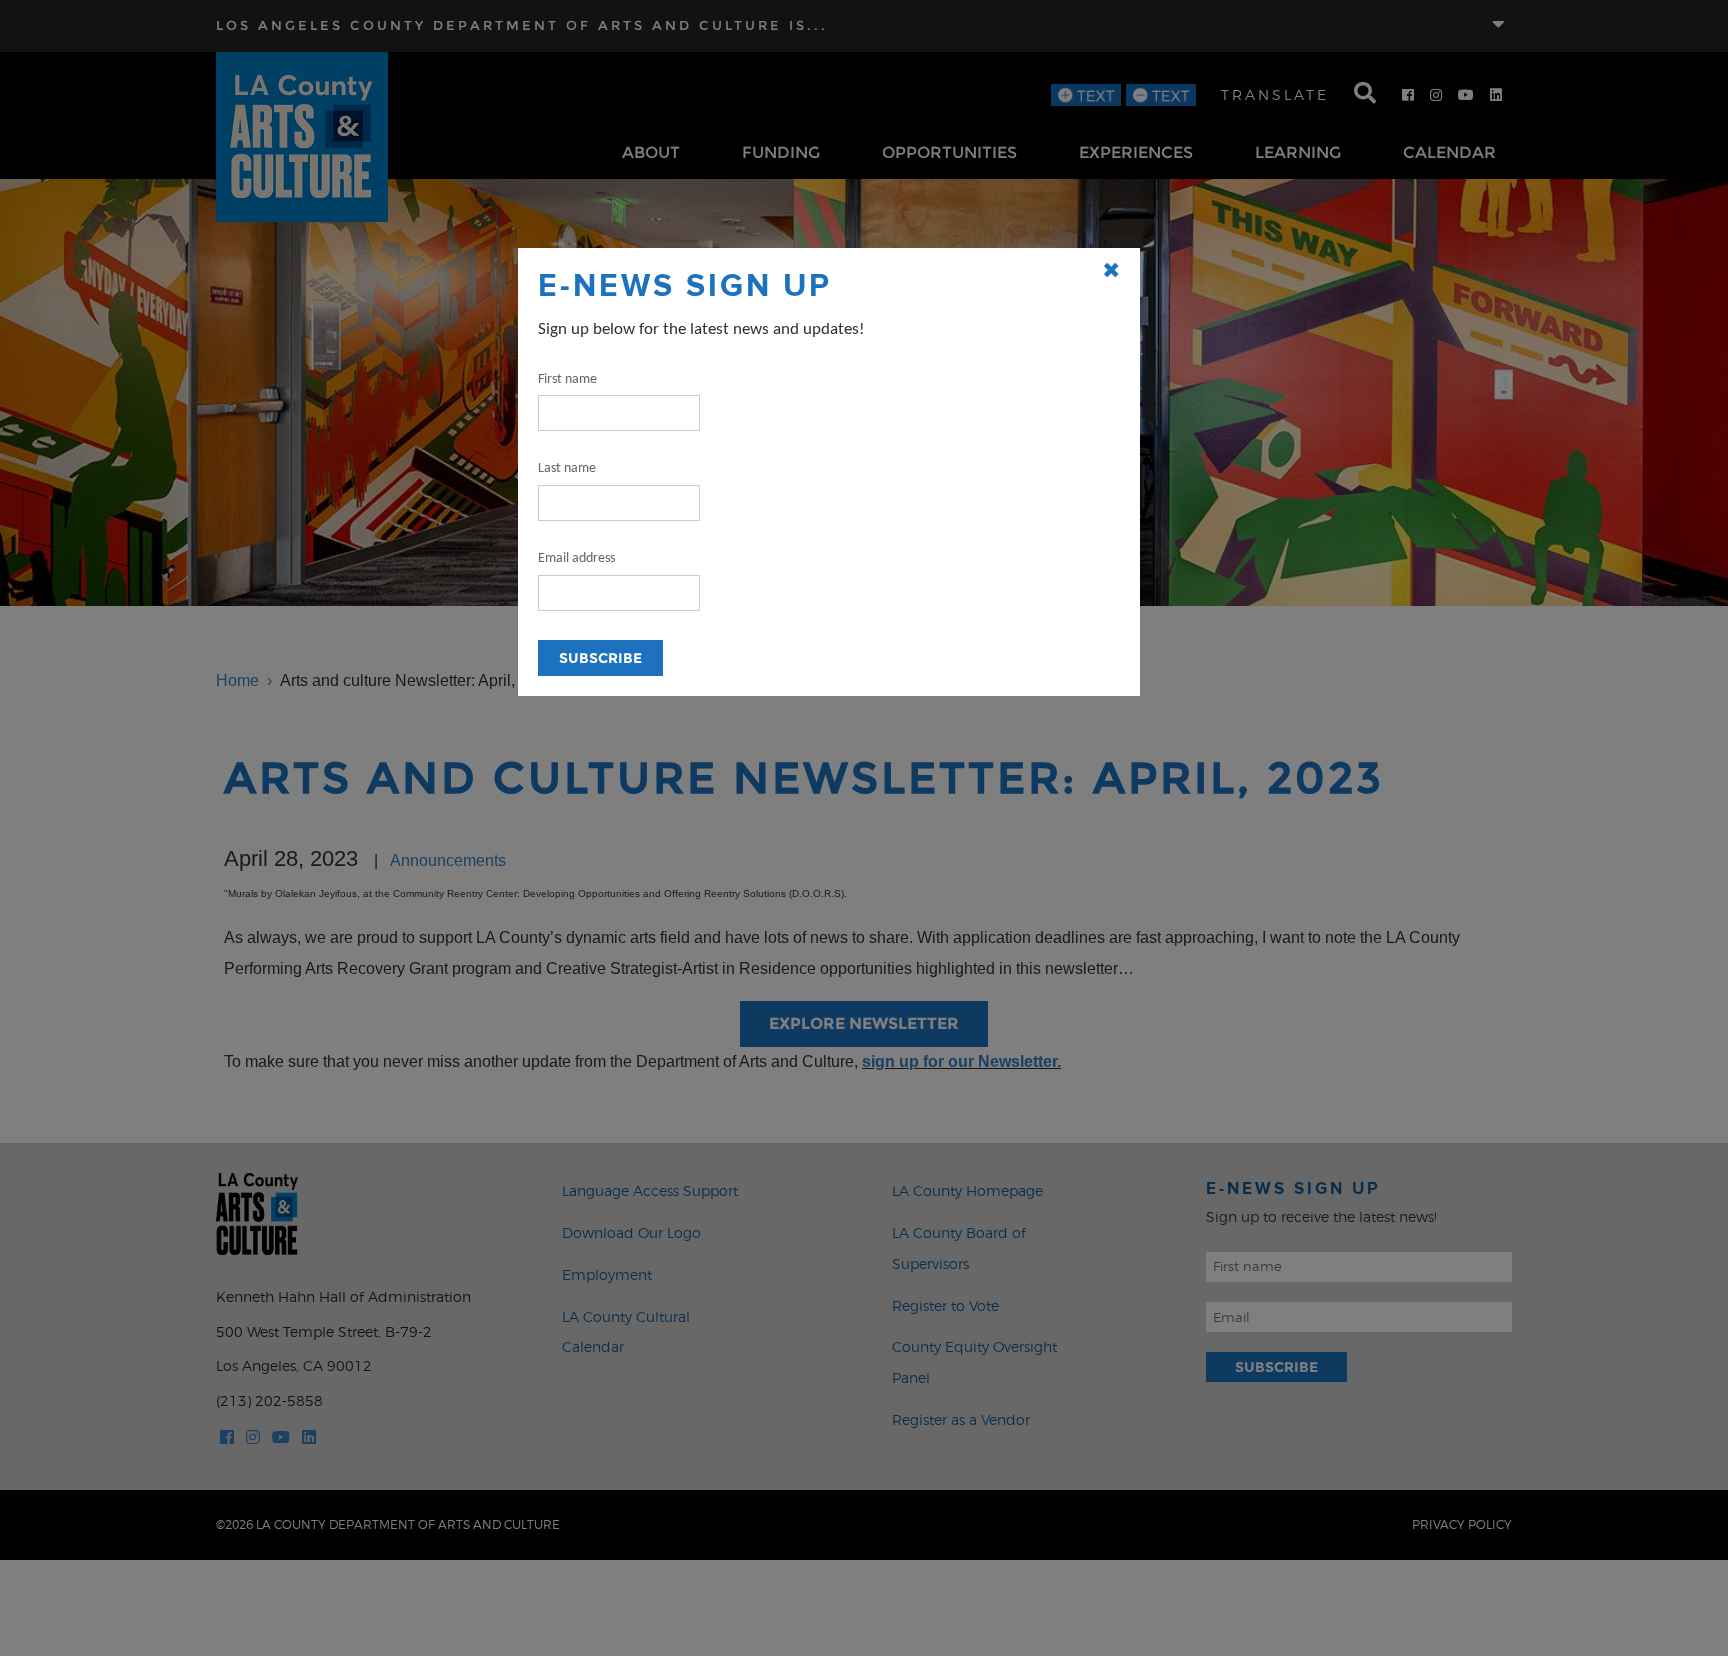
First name (567, 379)
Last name (567, 468)
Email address (576, 558)
